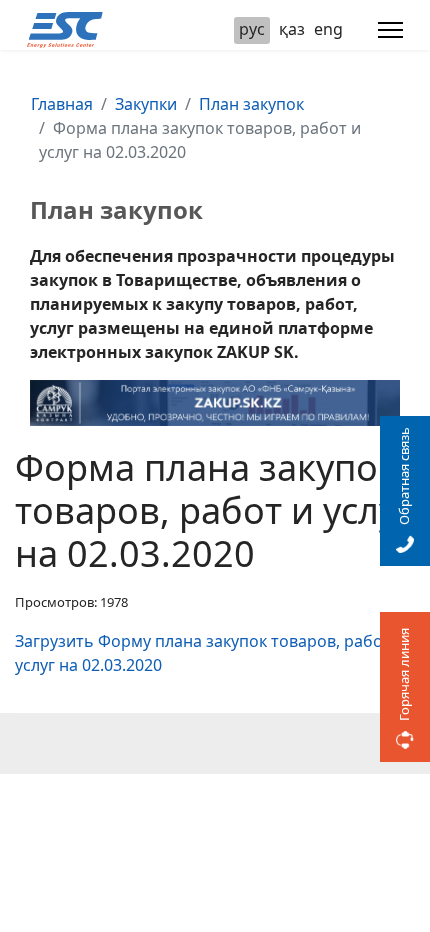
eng (328, 29)
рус (252, 29)
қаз (292, 29)
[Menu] (390, 30)
